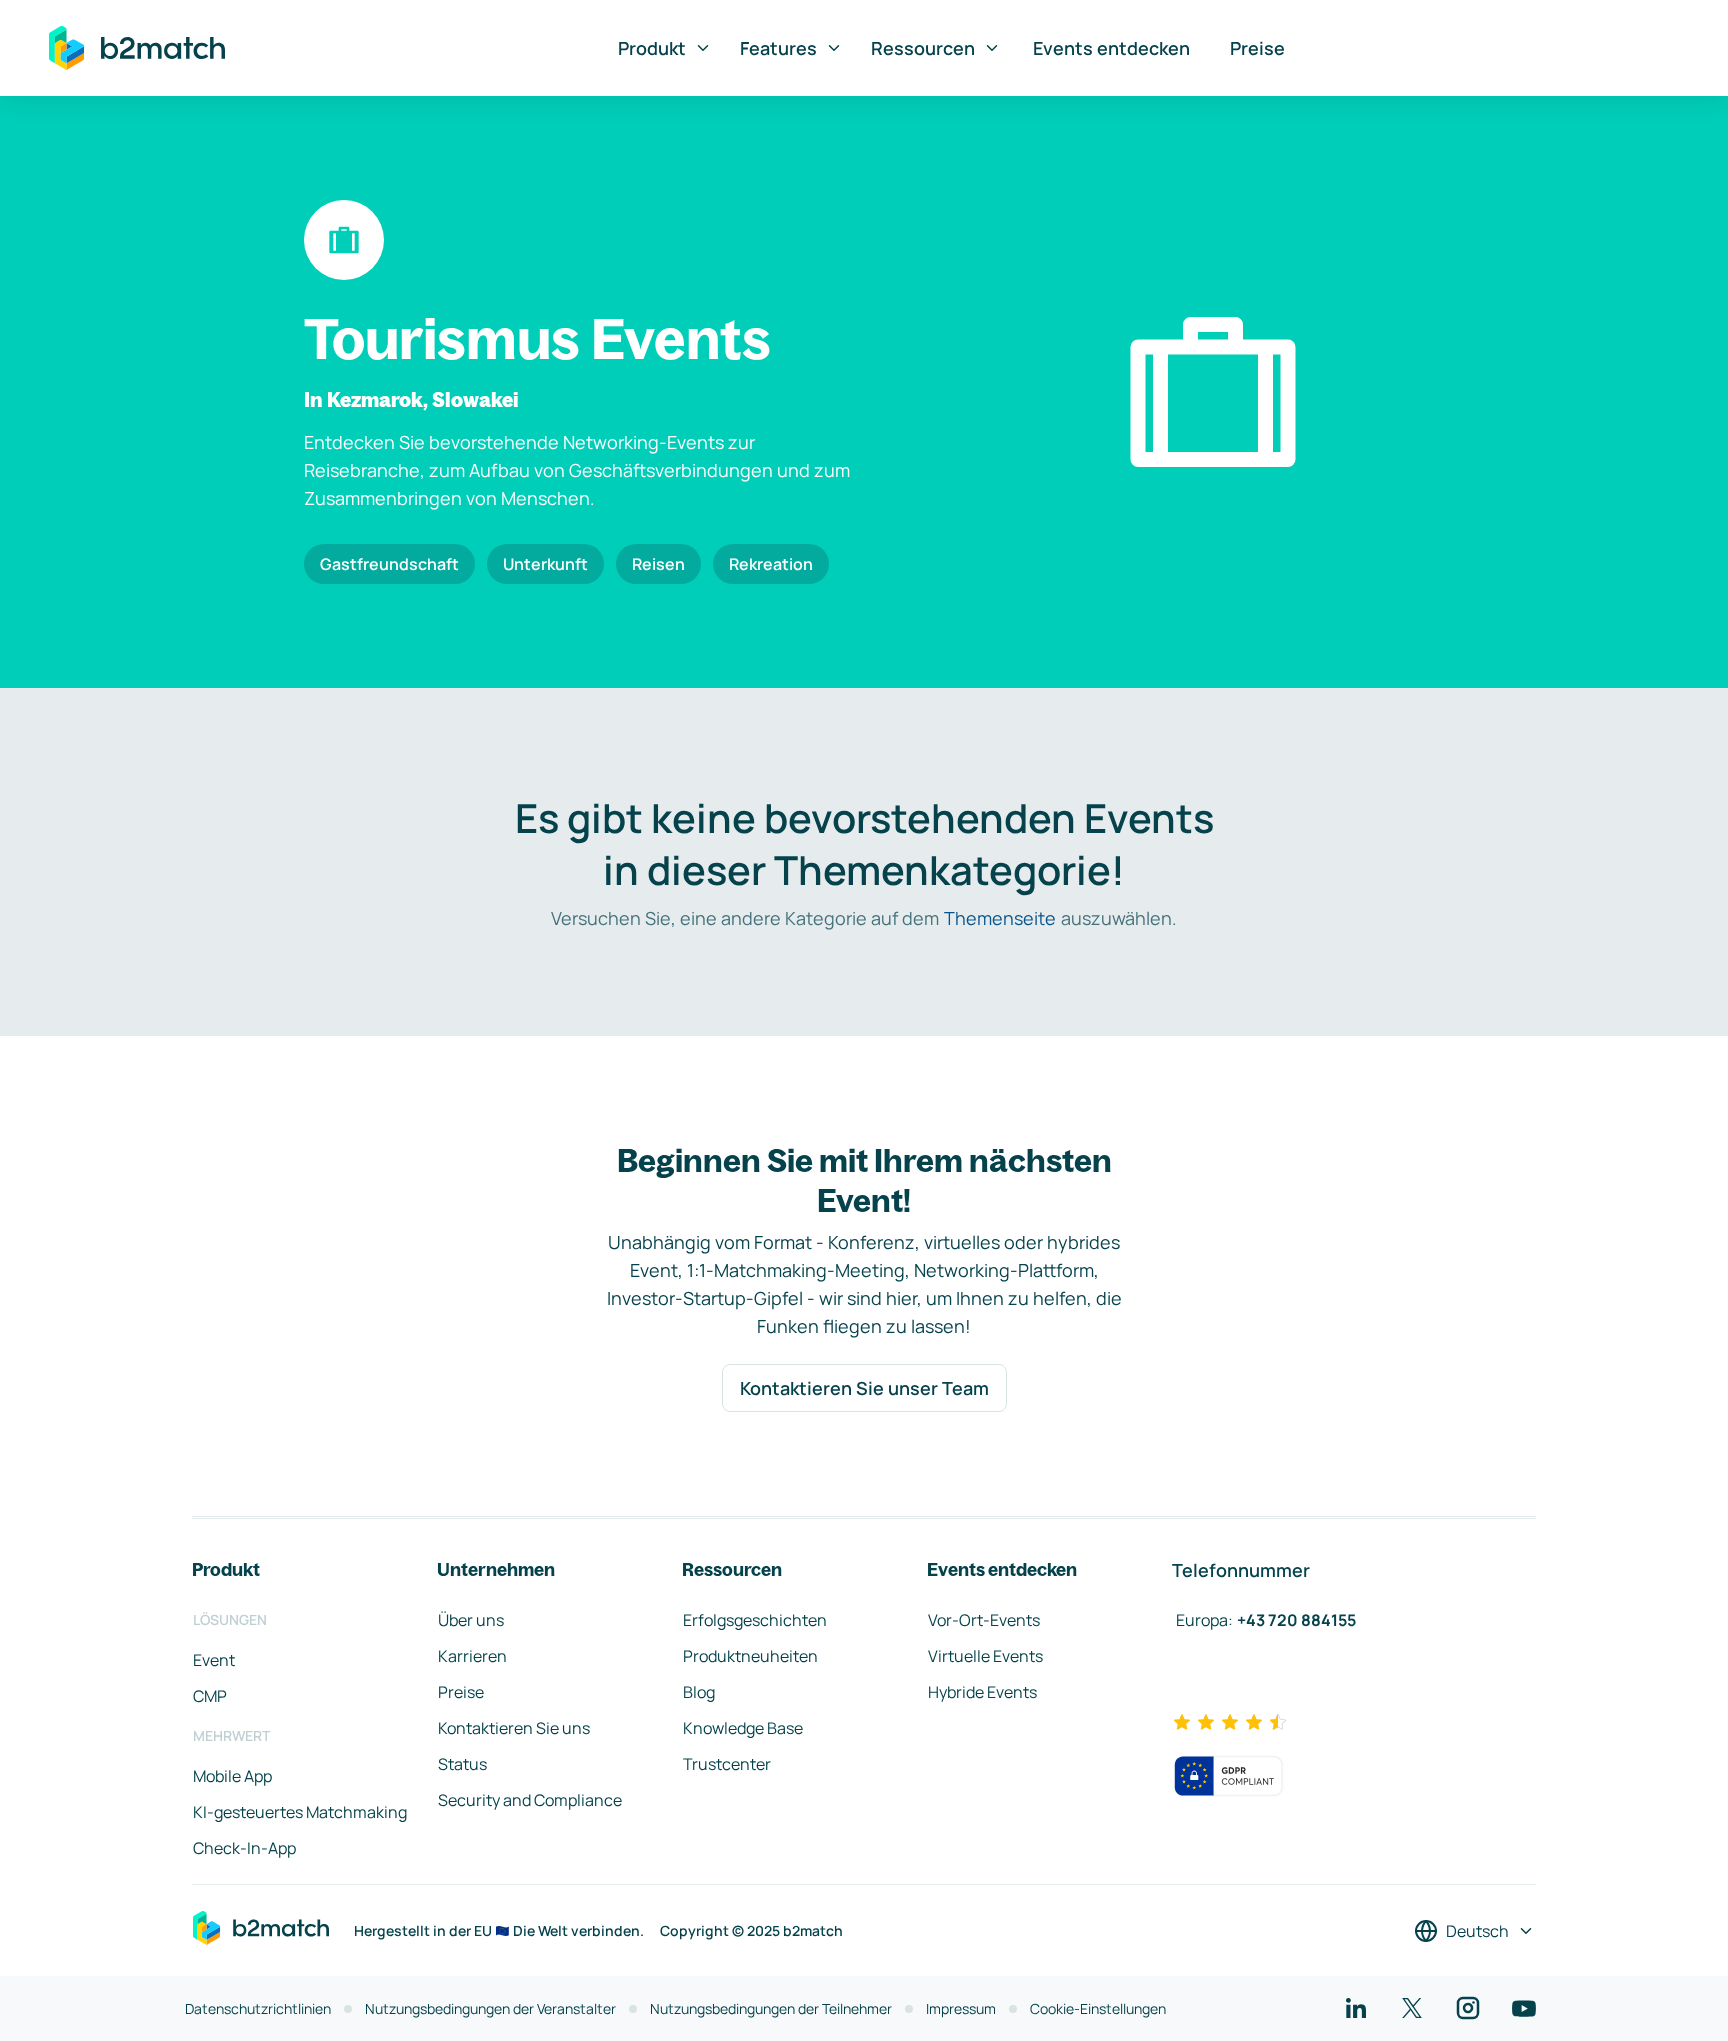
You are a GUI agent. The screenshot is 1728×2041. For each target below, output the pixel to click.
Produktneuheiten (750, 1656)
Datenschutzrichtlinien (258, 2008)
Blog (699, 1692)
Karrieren (472, 1656)
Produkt (652, 48)
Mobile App (232, 1776)
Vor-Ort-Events (984, 1620)
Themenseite (1000, 918)
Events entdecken (1111, 48)
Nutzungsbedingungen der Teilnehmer (771, 2008)
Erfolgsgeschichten (755, 1620)
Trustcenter (727, 1764)
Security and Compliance (530, 1800)
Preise (1257, 48)
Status (462, 1764)
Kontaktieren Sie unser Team (864, 1388)
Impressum (961, 2008)
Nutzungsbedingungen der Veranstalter (490, 2008)
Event (214, 1660)
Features (778, 48)
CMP (210, 1696)
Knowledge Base (743, 1728)
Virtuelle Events (985, 1656)
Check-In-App (244, 1848)
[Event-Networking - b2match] (137, 48)
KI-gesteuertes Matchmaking (300, 1812)
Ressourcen (923, 48)
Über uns (471, 1620)
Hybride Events (982, 1692)
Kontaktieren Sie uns (514, 1728)
